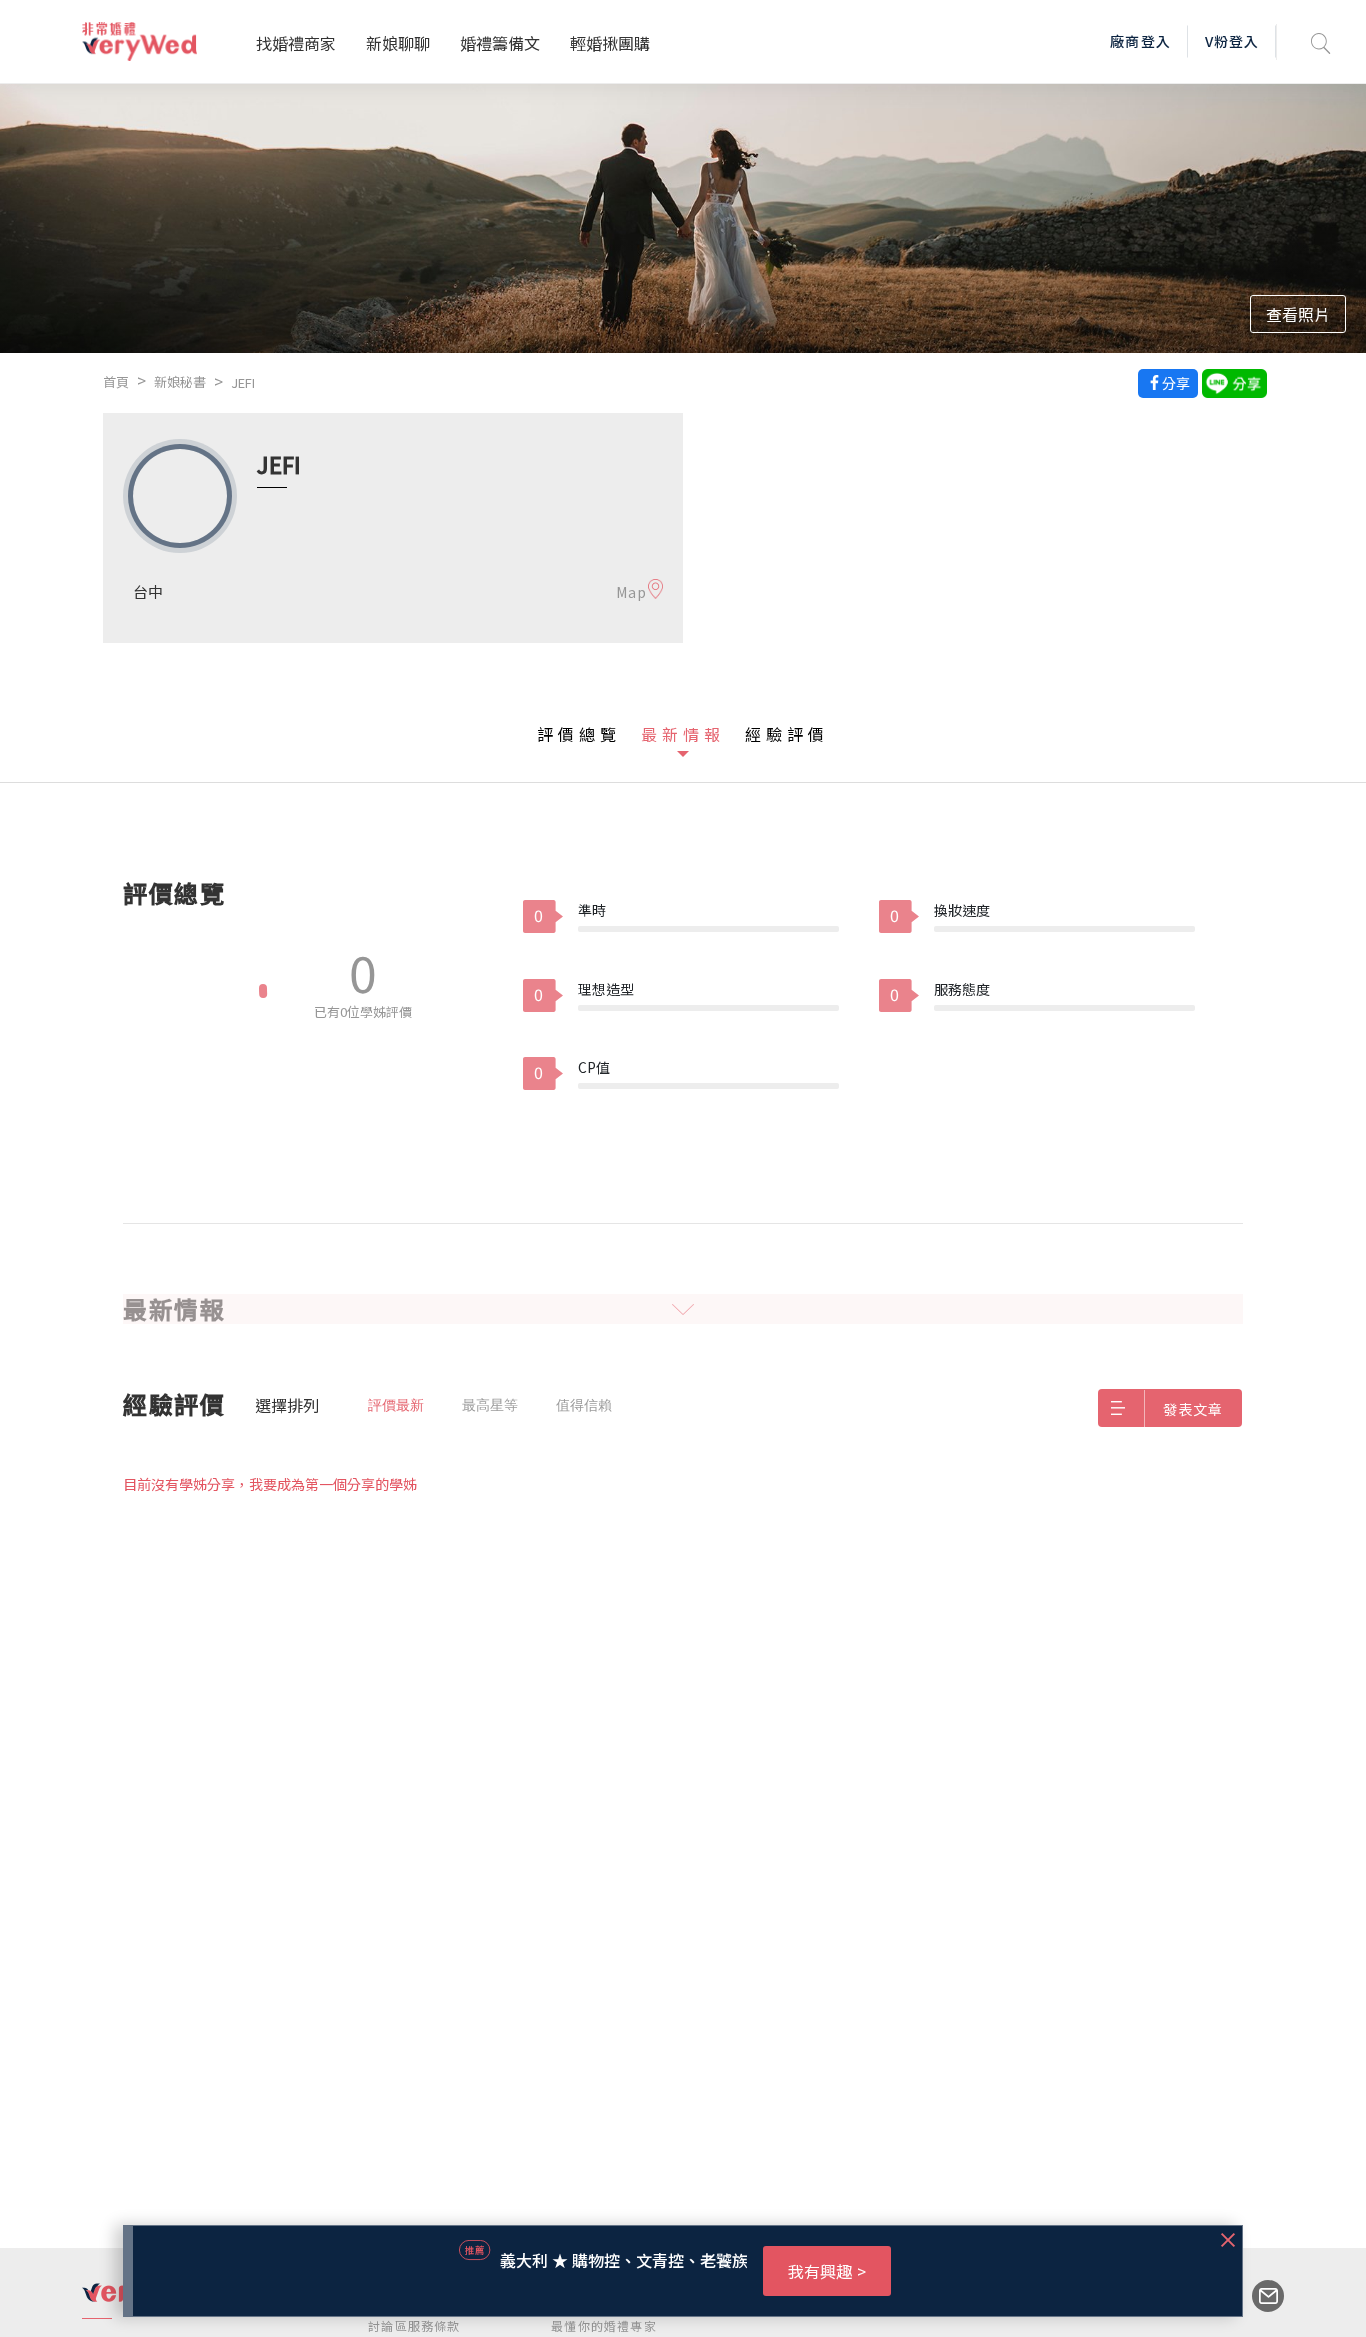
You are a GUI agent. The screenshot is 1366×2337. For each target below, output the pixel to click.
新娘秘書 (180, 381)
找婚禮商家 (296, 43)
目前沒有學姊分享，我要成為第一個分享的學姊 (270, 1484)
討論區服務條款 (414, 2325)
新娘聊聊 (398, 43)
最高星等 (490, 1405)
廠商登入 (1140, 41)
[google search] (1321, 41)
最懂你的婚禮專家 (604, 2325)
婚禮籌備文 (500, 43)
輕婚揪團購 (610, 43)
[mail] (1258, 2296)
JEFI (243, 382)
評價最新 (396, 1405)
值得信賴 (584, 1405)
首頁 (116, 381)
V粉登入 (1232, 41)
